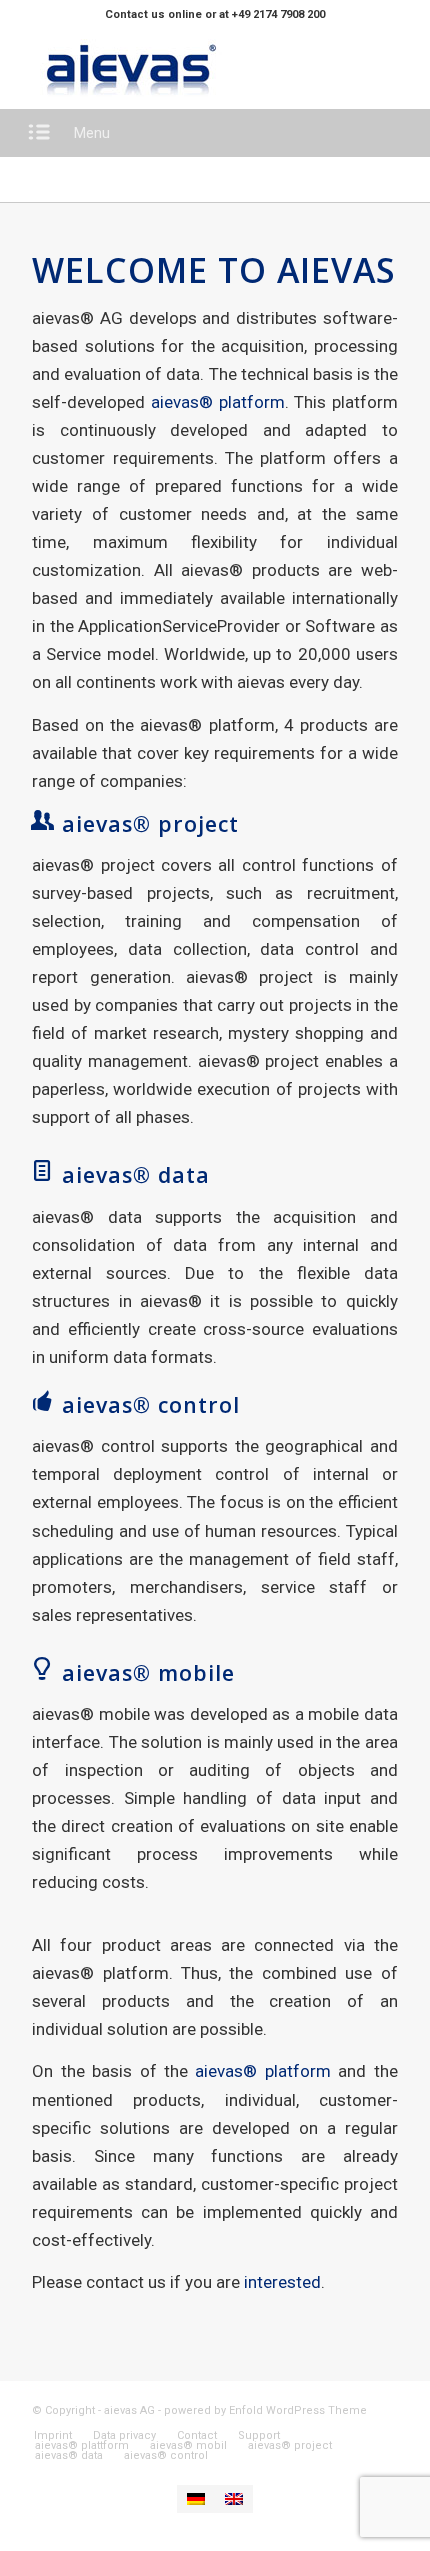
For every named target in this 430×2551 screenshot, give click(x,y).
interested (282, 2282)
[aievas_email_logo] (178, 69)
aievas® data (136, 1174)
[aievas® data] (42, 1171)
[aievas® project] (42, 820)
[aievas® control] (42, 1401)
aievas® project (150, 823)
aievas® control (151, 1404)
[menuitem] (53, 2436)
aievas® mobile (148, 1672)
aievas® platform (218, 402)
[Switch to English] (234, 2499)
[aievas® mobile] (42, 1669)
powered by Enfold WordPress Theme (265, 2410)
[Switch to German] (196, 2499)
